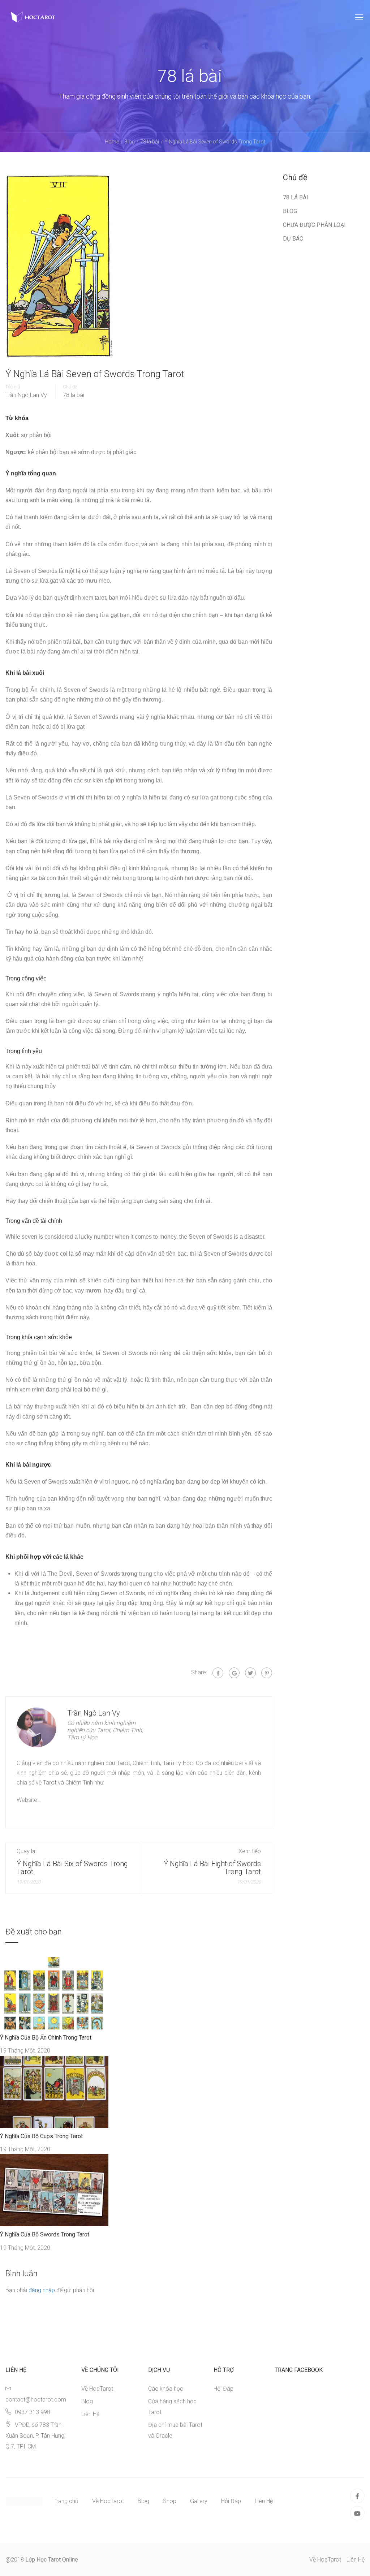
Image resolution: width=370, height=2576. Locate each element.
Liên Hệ (90, 2414)
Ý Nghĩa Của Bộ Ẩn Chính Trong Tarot (46, 2038)
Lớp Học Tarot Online (52, 2560)
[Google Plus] (234, 1673)
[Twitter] (250, 1673)
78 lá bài (74, 395)
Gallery (199, 2501)
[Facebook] (218, 1673)
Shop (170, 2501)
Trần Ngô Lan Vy (26, 395)
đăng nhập (42, 2290)
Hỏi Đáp (223, 2389)
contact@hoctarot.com (36, 2400)
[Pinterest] (267, 1673)
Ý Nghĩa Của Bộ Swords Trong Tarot (45, 2234)
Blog (290, 211)
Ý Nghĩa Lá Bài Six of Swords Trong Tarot (72, 1868)
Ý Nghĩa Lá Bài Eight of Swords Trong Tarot (212, 1868)
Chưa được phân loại (314, 225)
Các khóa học (166, 2389)
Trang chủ (66, 2501)
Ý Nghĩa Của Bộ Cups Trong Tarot (41, 2136)
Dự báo (293, 239)
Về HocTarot (97, 2389)
